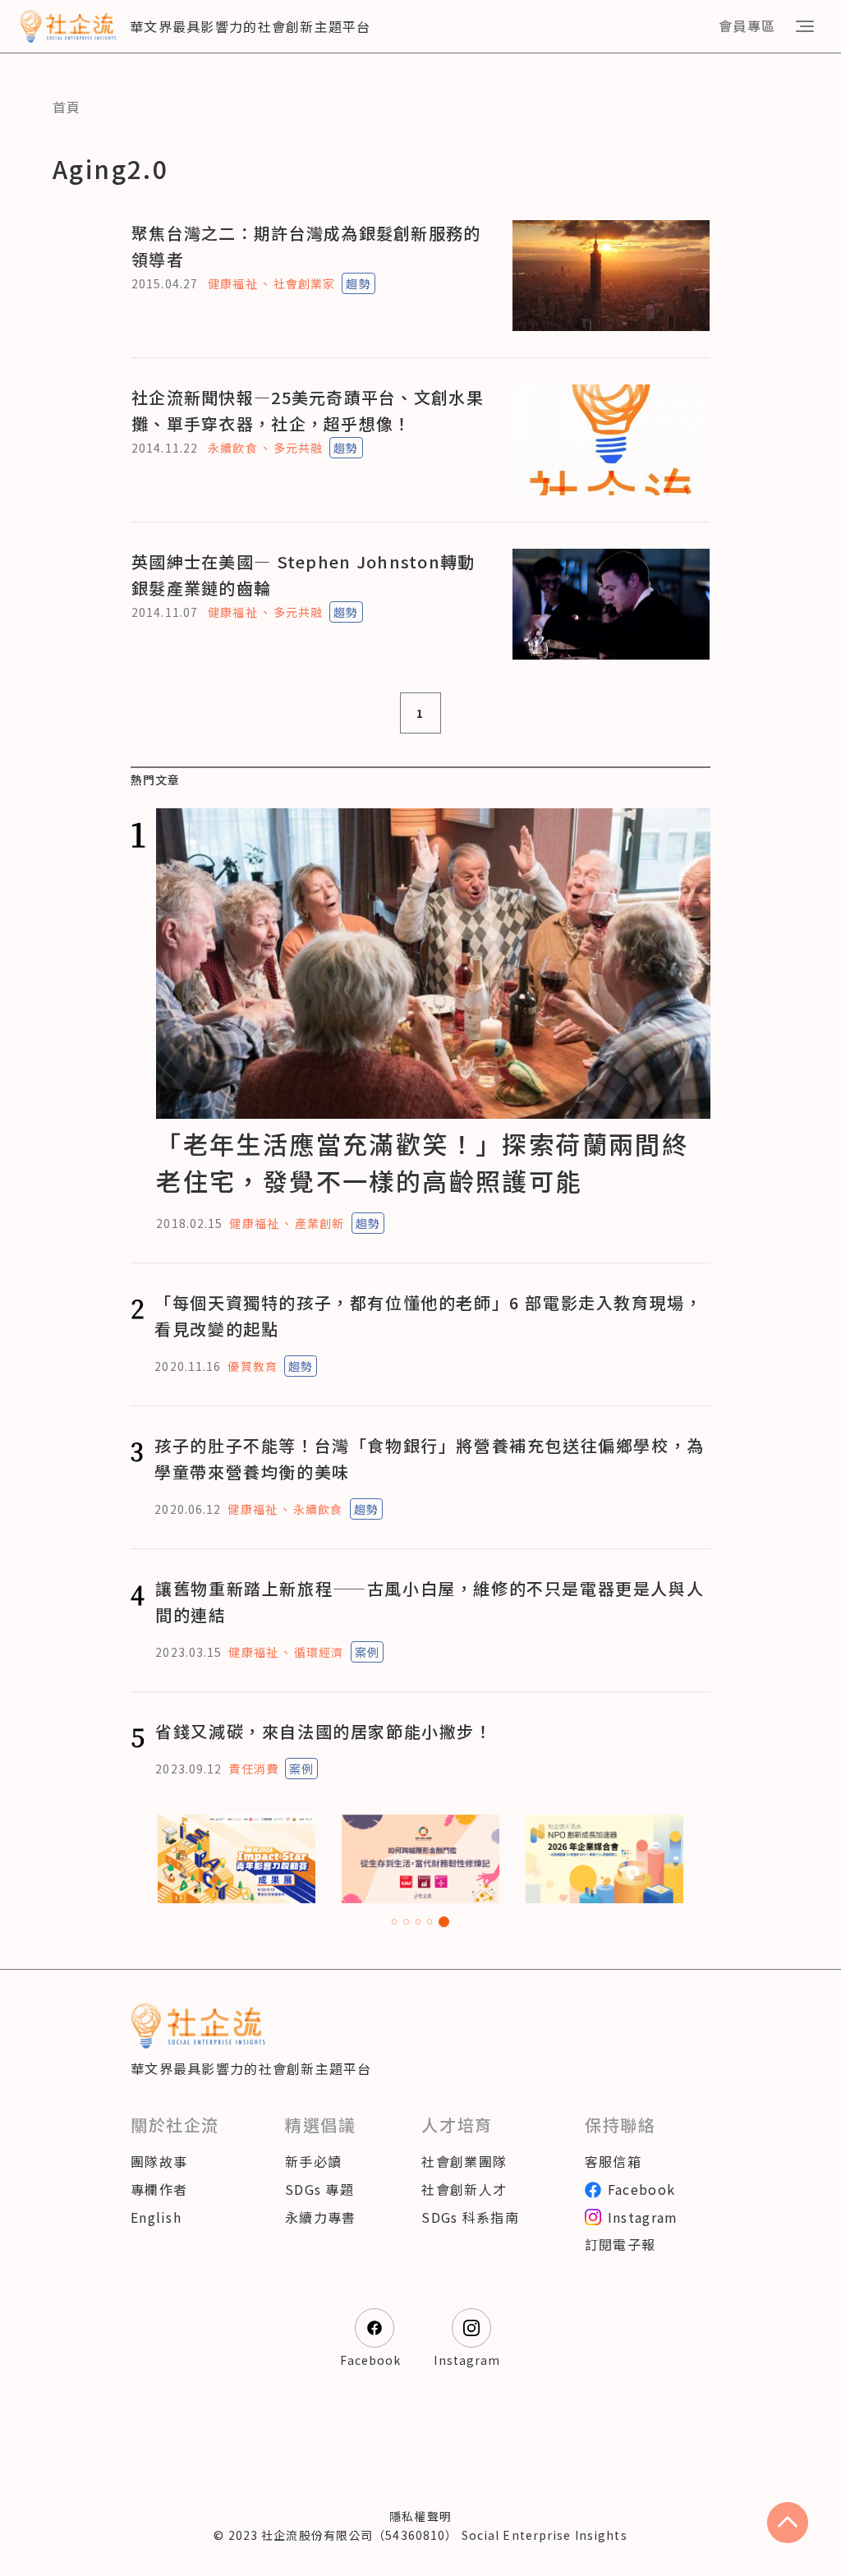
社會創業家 (305, 283)
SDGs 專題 (319, 2189)
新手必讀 (313, 2161)
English (156, 2217)
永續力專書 (320, 2217)
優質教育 (252, 1366)
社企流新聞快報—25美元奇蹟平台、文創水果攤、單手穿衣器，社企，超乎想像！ (308, 410)
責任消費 (253, 1769)
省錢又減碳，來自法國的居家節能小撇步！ (324, 1731)
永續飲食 (232, 448)
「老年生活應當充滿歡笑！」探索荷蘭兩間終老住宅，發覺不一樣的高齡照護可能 (422, 1162)
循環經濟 (319, 1652)
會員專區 (747, 25)
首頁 (67, 107)
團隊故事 (159, 2161)
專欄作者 (159, 2189)
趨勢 (358, 283)
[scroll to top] (788, 2523)
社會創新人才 (464, 2189)
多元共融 (298, 448)
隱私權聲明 (420, 2516)
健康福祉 (232, 283)
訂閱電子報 (620, 2244)
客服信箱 (613, 2161)
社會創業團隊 (464, 2161)
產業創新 (319, 1223)
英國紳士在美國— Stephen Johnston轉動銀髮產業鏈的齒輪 (303, 575)
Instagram (643, 2217)
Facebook (641, 2189)
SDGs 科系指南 (470, 2217)
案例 (367, 1652)
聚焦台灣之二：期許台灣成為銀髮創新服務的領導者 (306, 246)
